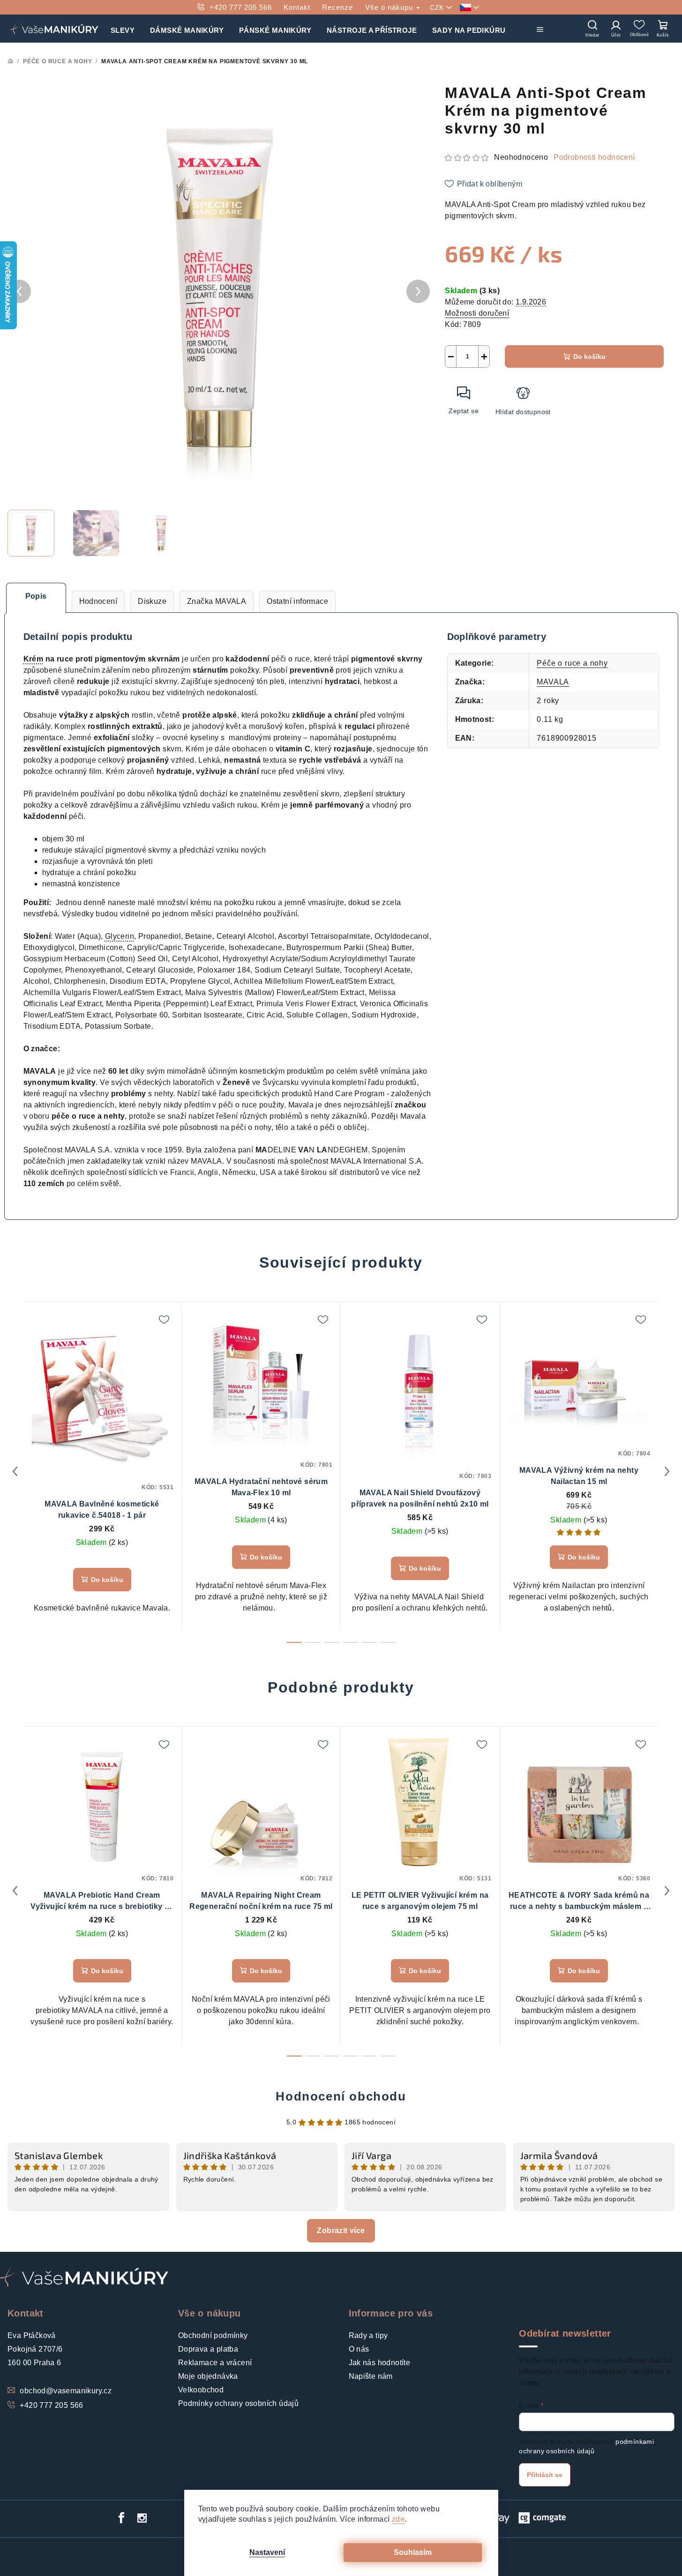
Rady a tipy (368, 2335)
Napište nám (371, 2376)
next (667, 1471)
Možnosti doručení (477, 313)
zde (398, 2519)
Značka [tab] (217, 601)
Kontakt (297, 7)
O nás (359, 2349)
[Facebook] (121, 2518)
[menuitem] (123, 29)
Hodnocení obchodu (341, 2096)
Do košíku (589, 356)
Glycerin (120, 936)
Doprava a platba (208, 2349)
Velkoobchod (201, 2390)
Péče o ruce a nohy (572, 663)
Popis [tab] (36, 596)
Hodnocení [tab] (98, 601)
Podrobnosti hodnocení (594, 157)
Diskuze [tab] (152, 601)
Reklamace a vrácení (215, 2363)
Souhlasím (413, 2552)
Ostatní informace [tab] (297, 601)
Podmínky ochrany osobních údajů (238, 2403)
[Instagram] (142, 2518)
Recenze (337, 7)
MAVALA (553, 682)
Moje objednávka (208, 2376)
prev (15, 1471)
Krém (34, 659)
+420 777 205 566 (241, 7)
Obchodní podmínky (213, 2335)
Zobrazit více (341, 2231)
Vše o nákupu (390, 7)
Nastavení (267, 2552)
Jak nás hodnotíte (380, 2363)
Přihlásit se (545, 2475)
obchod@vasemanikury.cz (66, 2391)
